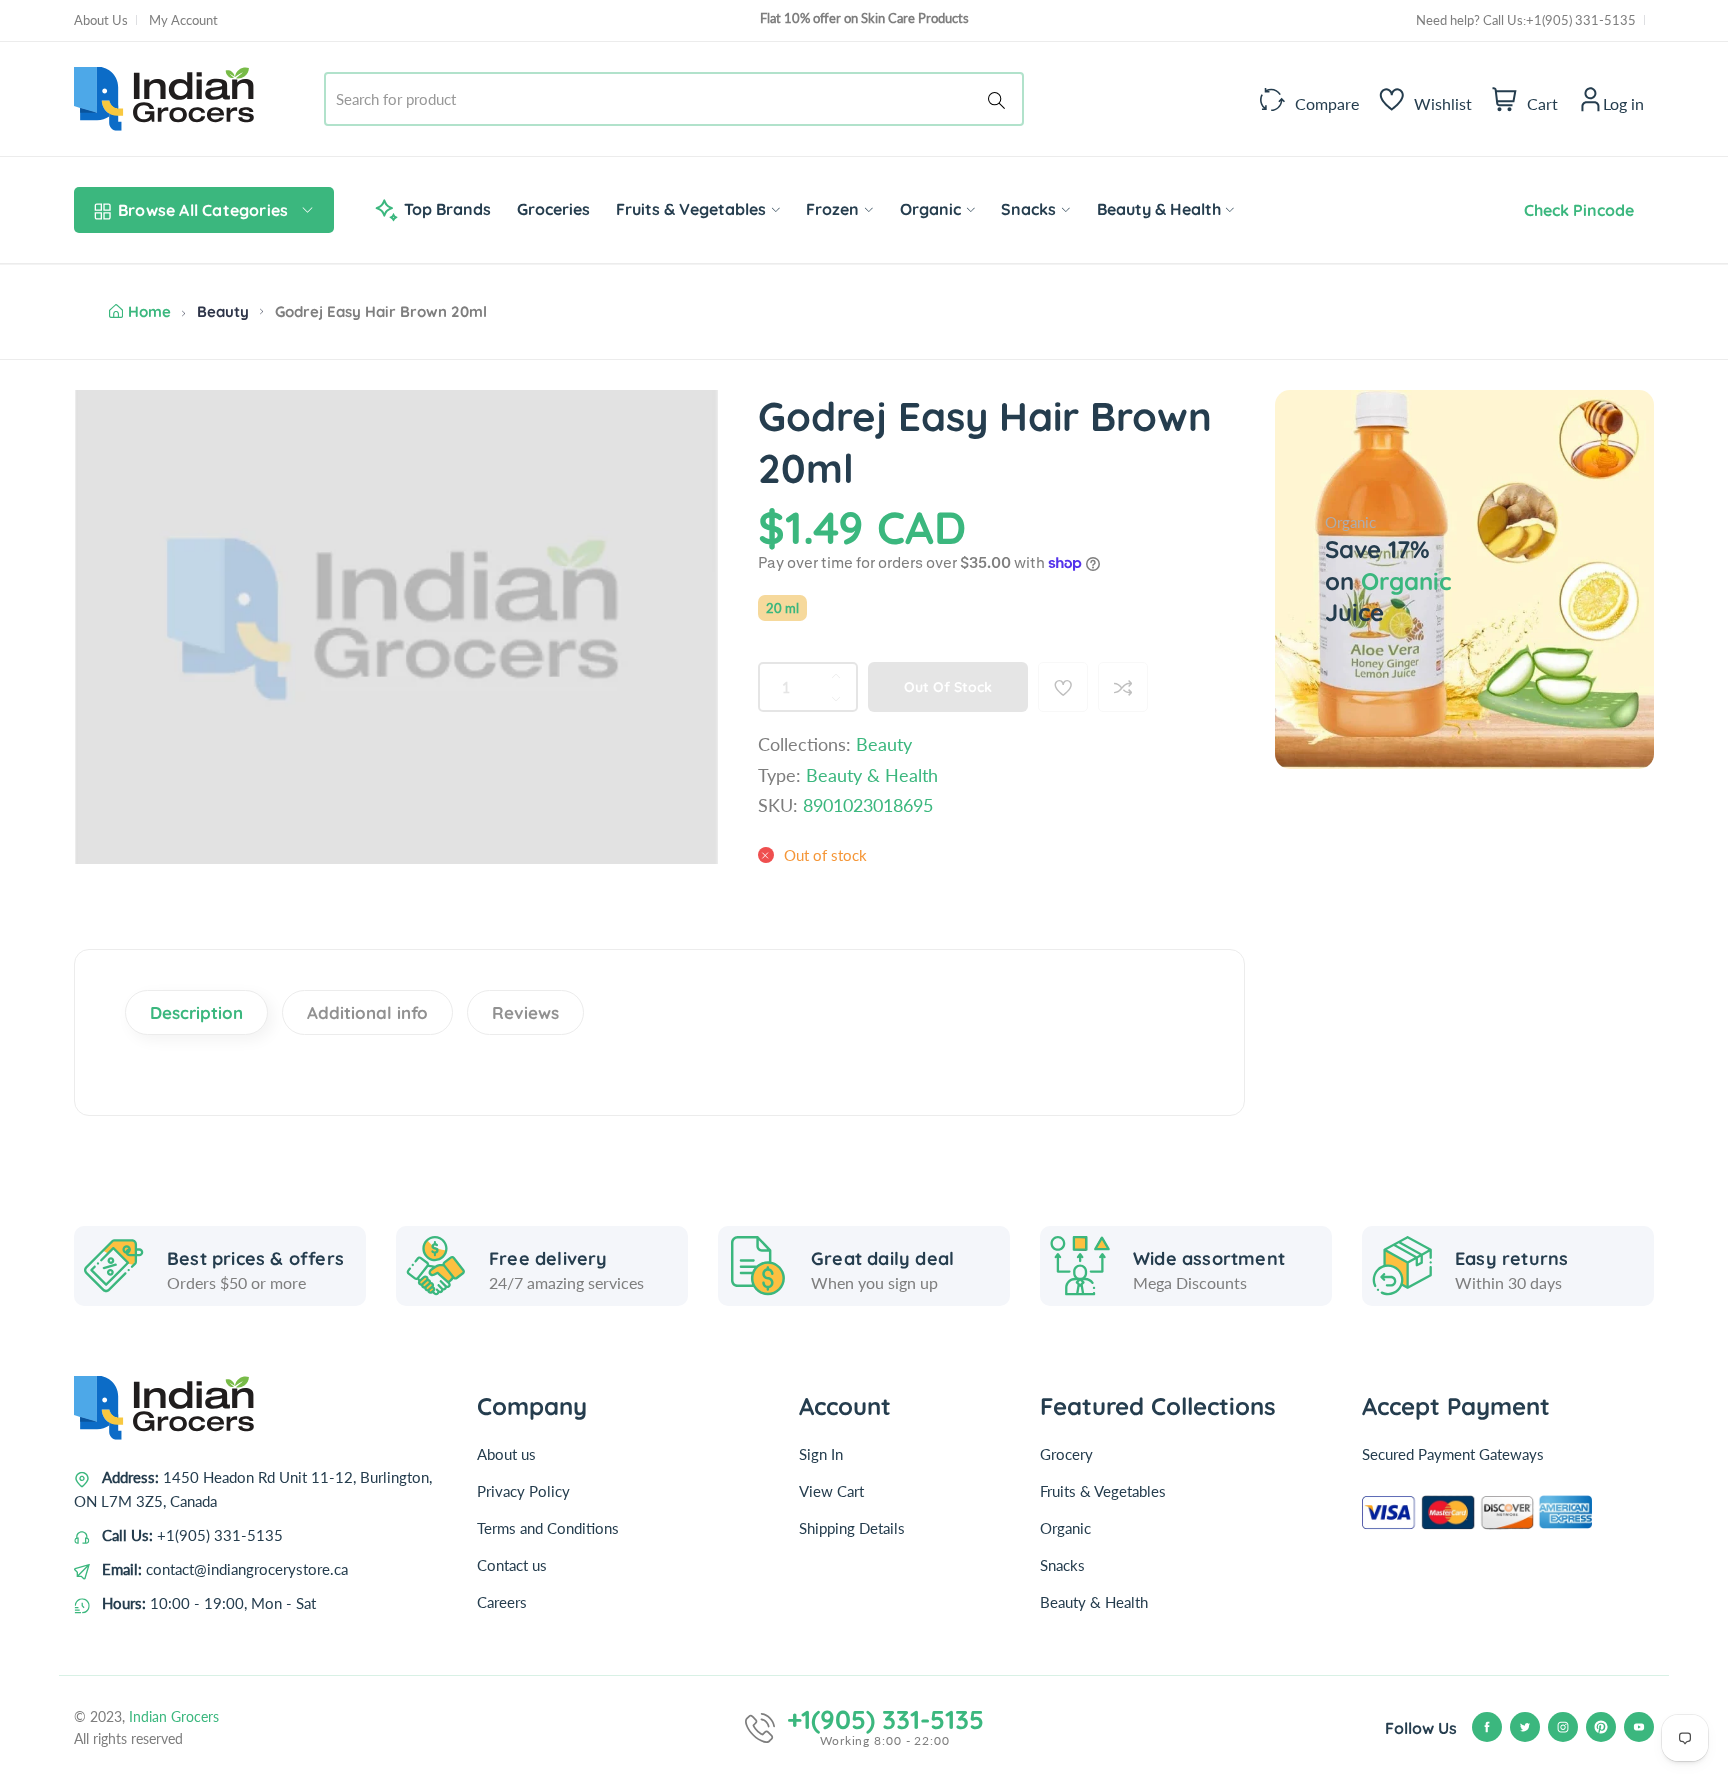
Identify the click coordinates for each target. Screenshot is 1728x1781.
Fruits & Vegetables (1103, 1491)
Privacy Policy (523, 1491)
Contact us (512, 1565)
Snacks (1062, 1565)
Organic (1065, 1528)
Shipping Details (852, 1528)
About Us (101, 20)
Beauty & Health (1094, 1602)
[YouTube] (1639, 1727)
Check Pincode (1575, 210)
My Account (183, 20)
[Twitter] (1525, 1727)
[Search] (1000, 99)
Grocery (1066, 1454)
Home (149, 311)
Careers (502, 1602)
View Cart (831, 1491)
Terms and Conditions (548, 1528)
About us (506, 1454)
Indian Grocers (174, 1716)
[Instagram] (1563, 1727)
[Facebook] (1487, 1727)
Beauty (223, 311)
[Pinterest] (1601, 1727)
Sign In (821, 1454)
